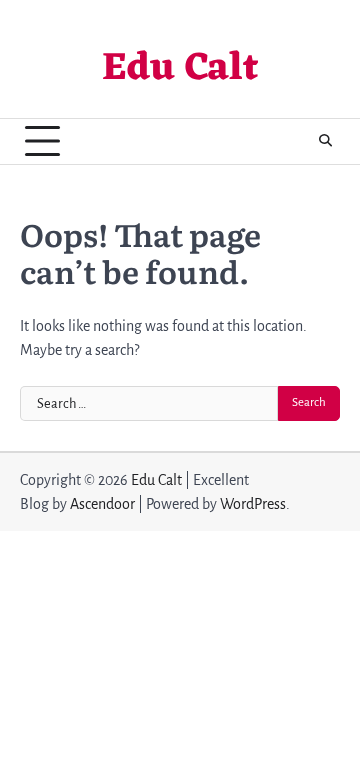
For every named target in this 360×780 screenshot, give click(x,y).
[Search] (325, 141)
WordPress (253, 504)
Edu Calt (180, 69)
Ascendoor (102, 504)
